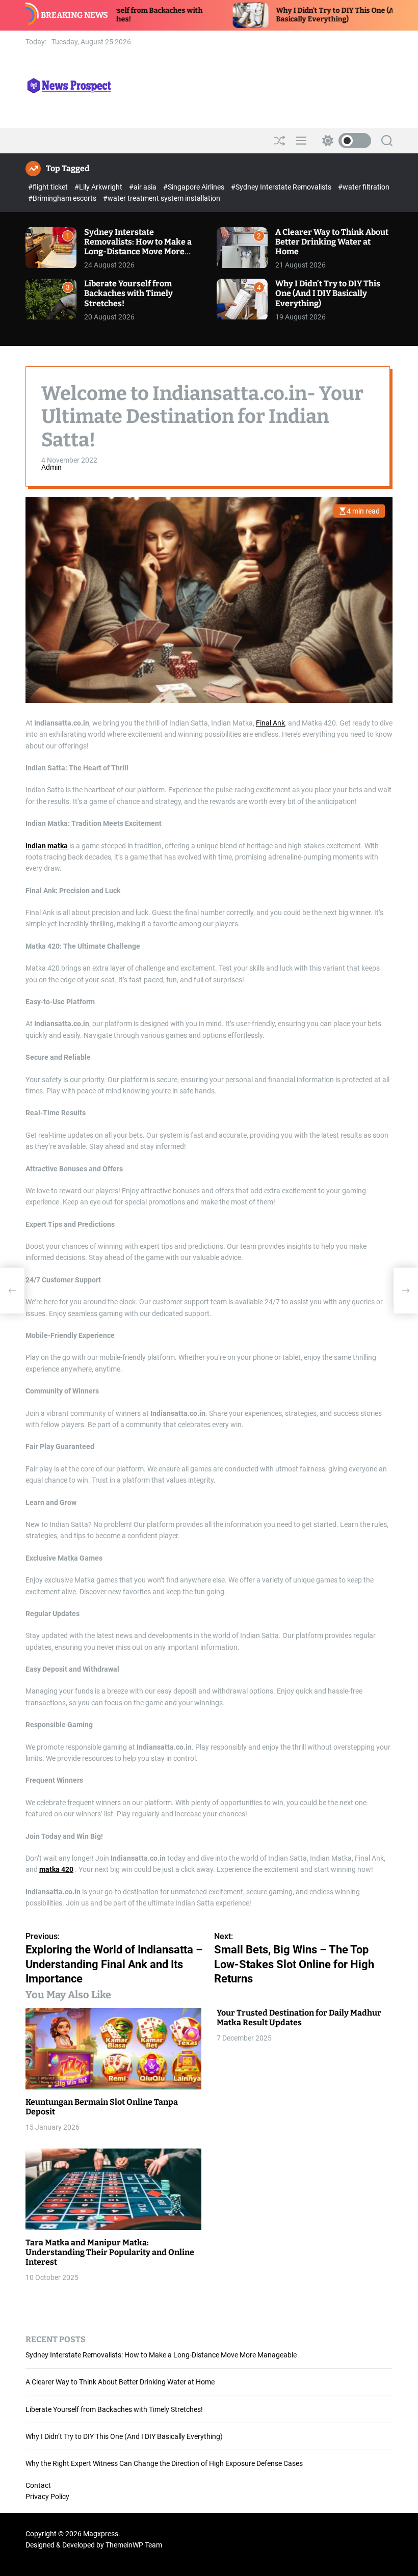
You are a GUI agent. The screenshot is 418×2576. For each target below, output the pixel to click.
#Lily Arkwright (99, 187)
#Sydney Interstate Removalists (282, 187)
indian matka (47, 846)
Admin (51, 467)
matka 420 (56, 1869)
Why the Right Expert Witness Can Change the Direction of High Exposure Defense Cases (164, 2463)
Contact (38, 2485)
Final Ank (270, 723)
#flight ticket (49, 187)
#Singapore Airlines (194, 187)
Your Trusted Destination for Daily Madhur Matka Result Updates (299, 2018)
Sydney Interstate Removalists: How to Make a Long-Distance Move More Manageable (138, 247)
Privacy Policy (47, 2497)
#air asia (143, 187)
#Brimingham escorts (63, 198)
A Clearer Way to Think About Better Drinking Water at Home (332, 242)
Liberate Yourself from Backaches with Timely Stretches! (128, 293)
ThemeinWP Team (134, 2545)
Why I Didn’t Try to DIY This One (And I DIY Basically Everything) (285, 15)
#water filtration (364, 187)
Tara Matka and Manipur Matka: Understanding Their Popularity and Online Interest (110, 2252)
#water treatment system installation (162, 198)
